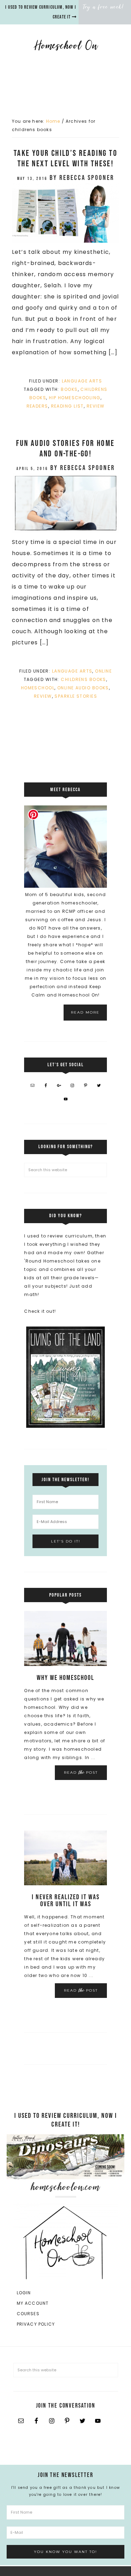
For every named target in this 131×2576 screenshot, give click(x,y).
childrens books (83, 679)
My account (33, 2303)
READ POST (81, 1772)
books (69, 389)
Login (24, 2293)
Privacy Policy (36, 2324)
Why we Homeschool (65, 1678)
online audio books (83, 688)
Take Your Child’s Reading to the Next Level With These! (65, 158)
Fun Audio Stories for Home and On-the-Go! (65, 449)
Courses (28, 2314)
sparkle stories (76, 696)
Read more (85, 1012)
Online (103, 671)
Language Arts (82, 381)
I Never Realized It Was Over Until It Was (66, 1901)
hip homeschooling (75, 398)
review (96, 406)
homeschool (38, 688)
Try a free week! (104, 7)
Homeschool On (66, 45)
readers (37, 406)
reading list (67, 406)
